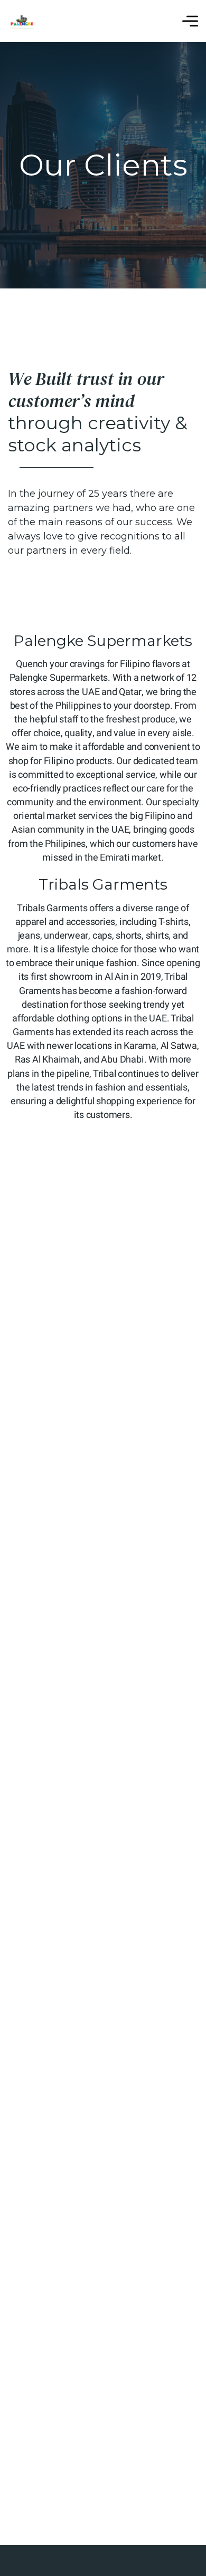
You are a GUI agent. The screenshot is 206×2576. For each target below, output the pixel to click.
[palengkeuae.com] (22, 21)
